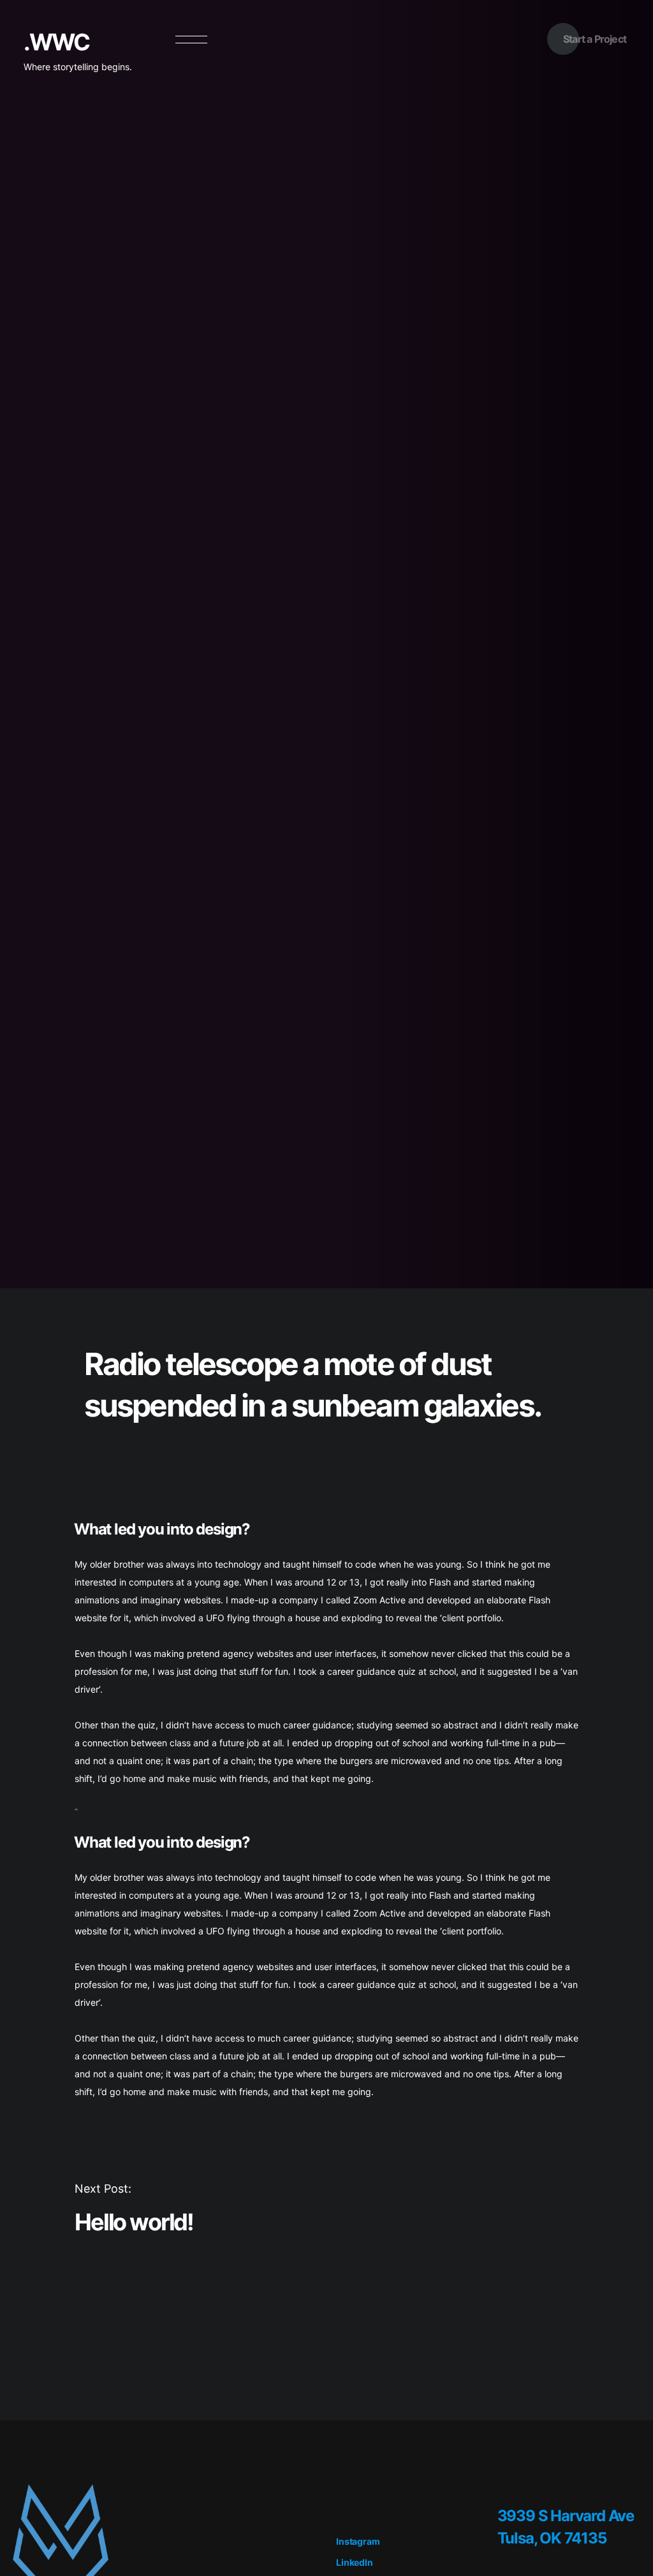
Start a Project (595, 39)
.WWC (56, 42)
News (199, 1317)
